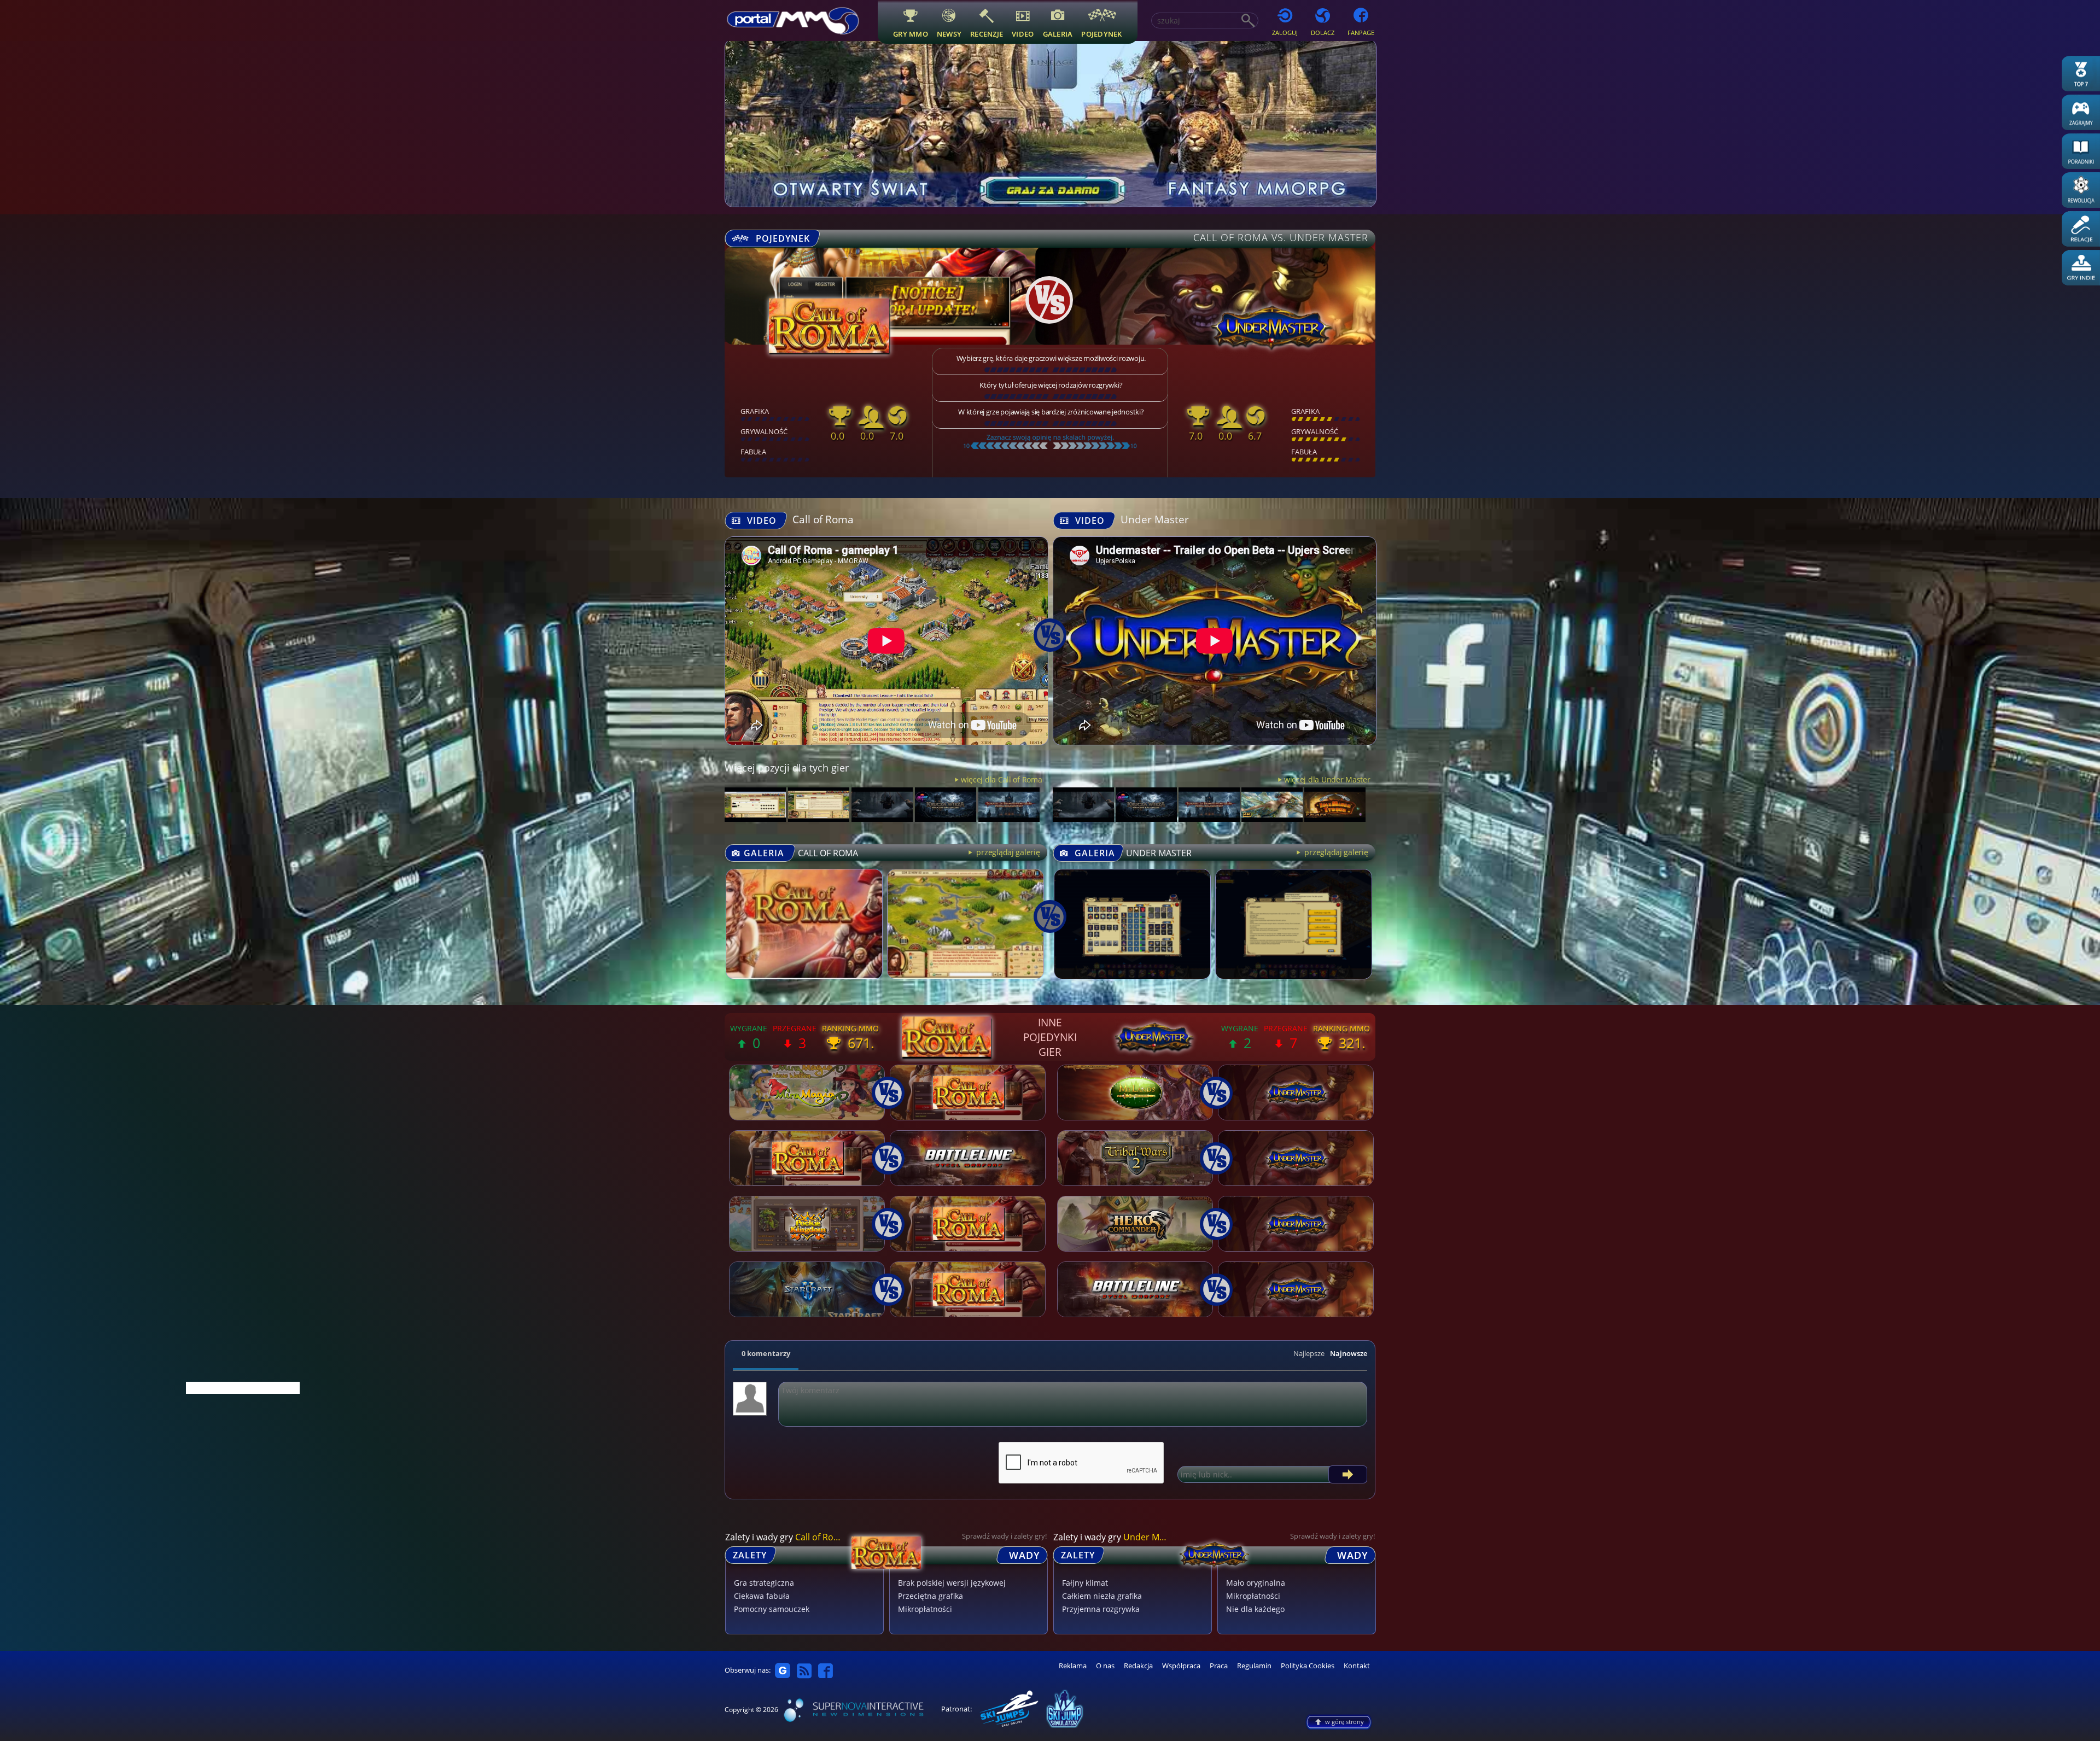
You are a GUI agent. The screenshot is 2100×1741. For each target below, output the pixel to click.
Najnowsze (1349, 1353)
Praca (1219, 1666)
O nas (1105, 1666)
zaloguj (1285, 33)
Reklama (1073, 1666)
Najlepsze (1309, 1353)
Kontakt (1357, 1666)
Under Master (1155, 519)
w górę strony (1344, 1722)
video (1023, 34)
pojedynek (1101, 34)
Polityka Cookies (1308, 1666)
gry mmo (911, 34)
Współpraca (1181, 1666)
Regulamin (1254, 1666)
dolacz (1323, 33)
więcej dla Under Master (1327, 779)
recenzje (987, 34)
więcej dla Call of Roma (1001, 779)
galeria (1058, 34)
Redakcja (1138, 1666)
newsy (949, 34)
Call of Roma (823, 519)
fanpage (1361, 33)
